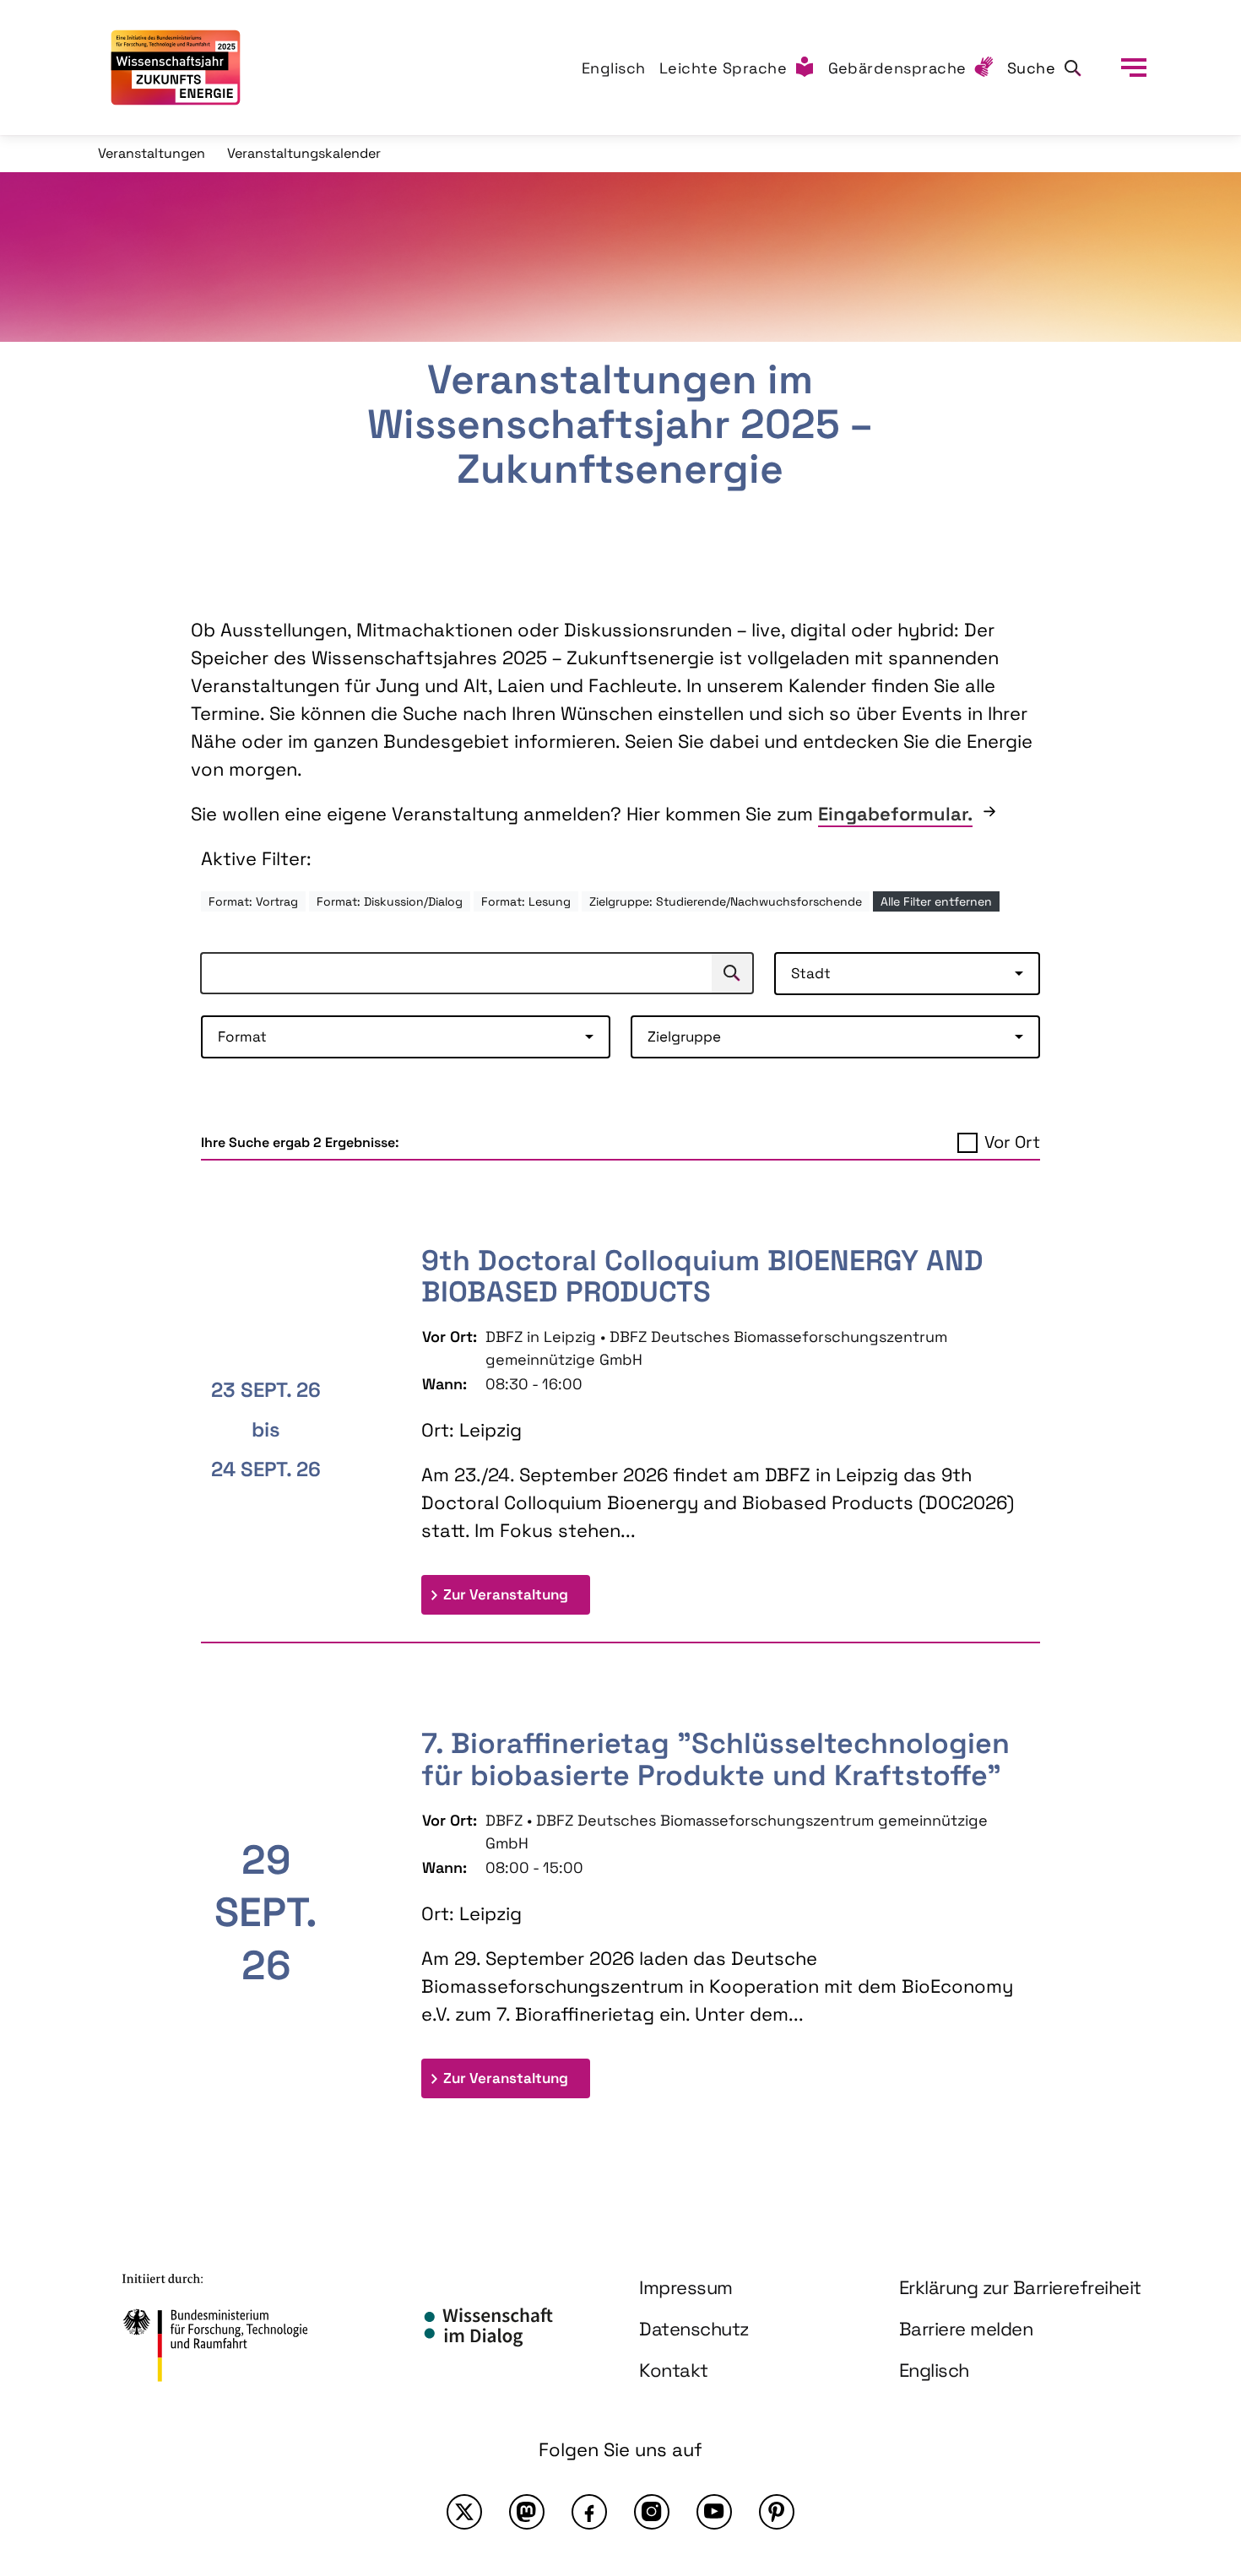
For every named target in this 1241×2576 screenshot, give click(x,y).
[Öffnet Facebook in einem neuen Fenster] (589, 2512)
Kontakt (674, 2370)
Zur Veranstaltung (517, 1594)
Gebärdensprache (898, 68)
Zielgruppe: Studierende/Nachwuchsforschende (726, 901)
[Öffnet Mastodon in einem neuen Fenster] (527, 2512)
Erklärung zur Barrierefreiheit (1020, 2287)
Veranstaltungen (152, 153)
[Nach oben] (1189, 2416)
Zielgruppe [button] (684, 1036)
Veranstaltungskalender (304, 153)
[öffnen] (1134, 68)
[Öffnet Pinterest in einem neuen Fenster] (777, 2512)
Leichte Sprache (723, 68)
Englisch (614, 68)
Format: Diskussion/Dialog (390, 901)
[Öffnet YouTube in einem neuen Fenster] (714, 2512)
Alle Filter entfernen (936, 901)
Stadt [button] (811, 973)
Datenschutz (694, 2329)
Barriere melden (966, 2329)
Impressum (686, 2287)
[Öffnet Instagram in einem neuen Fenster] (652, 2512)
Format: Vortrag (253, 901)
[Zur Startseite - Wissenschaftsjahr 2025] (176, 68)
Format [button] (242, 1036)
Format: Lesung (526, 901)
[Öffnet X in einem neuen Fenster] (464, 2512)
